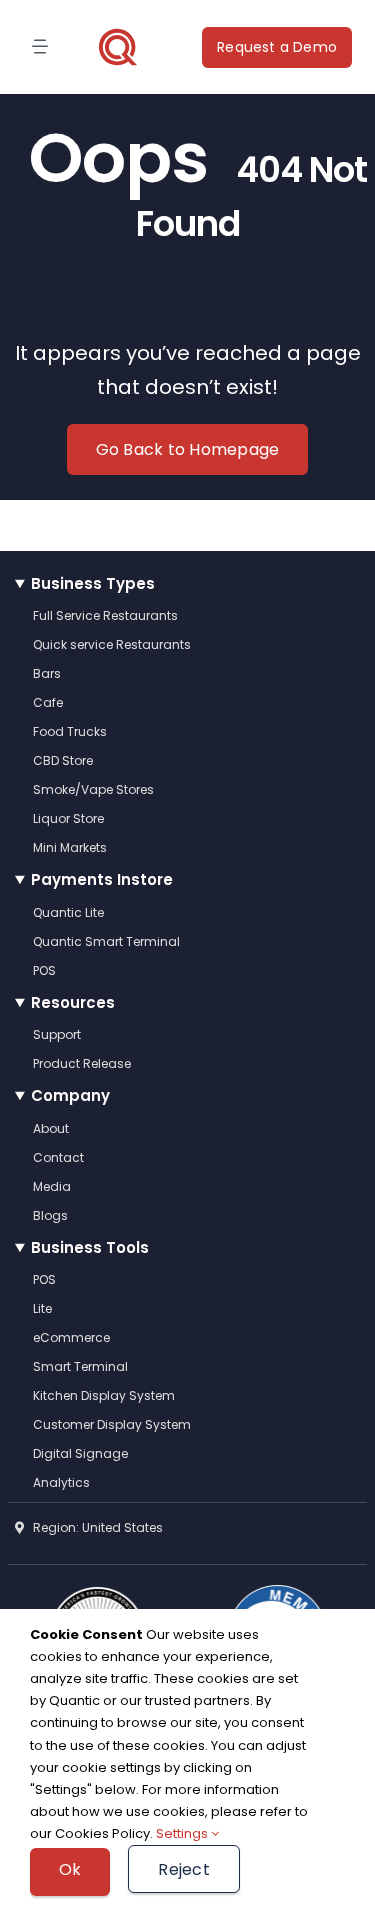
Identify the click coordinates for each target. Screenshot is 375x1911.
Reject (183, 1869)
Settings (183, 1833)
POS (44, 970)
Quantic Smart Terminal (106, 941)
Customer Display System (112, 1424)
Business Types (93, 583)
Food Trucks (70, 731)
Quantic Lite (68, 912)
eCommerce (71, 1337)
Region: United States (93, 1527)
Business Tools (90, 1247)
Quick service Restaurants (112, 644)
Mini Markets (70, 847)
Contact (58, 1157)
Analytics (61, 1482)
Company (70, 1095)
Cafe (48, 702)
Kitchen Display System (104, 1395)
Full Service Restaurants (105, 615)
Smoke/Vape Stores (93, 789)
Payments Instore (102, 879)
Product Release (82, 1063)
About (51, 1128)
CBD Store (63, 760)
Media (52, 1186)
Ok (70, 1869)
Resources (73, 1002)
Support (57, 1034)
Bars (47, 673)
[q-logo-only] (118, 47)
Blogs (50, 1215)
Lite (42, 1308)
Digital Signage (80, 1453)
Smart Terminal (80, 1366)
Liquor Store (68, 818)
